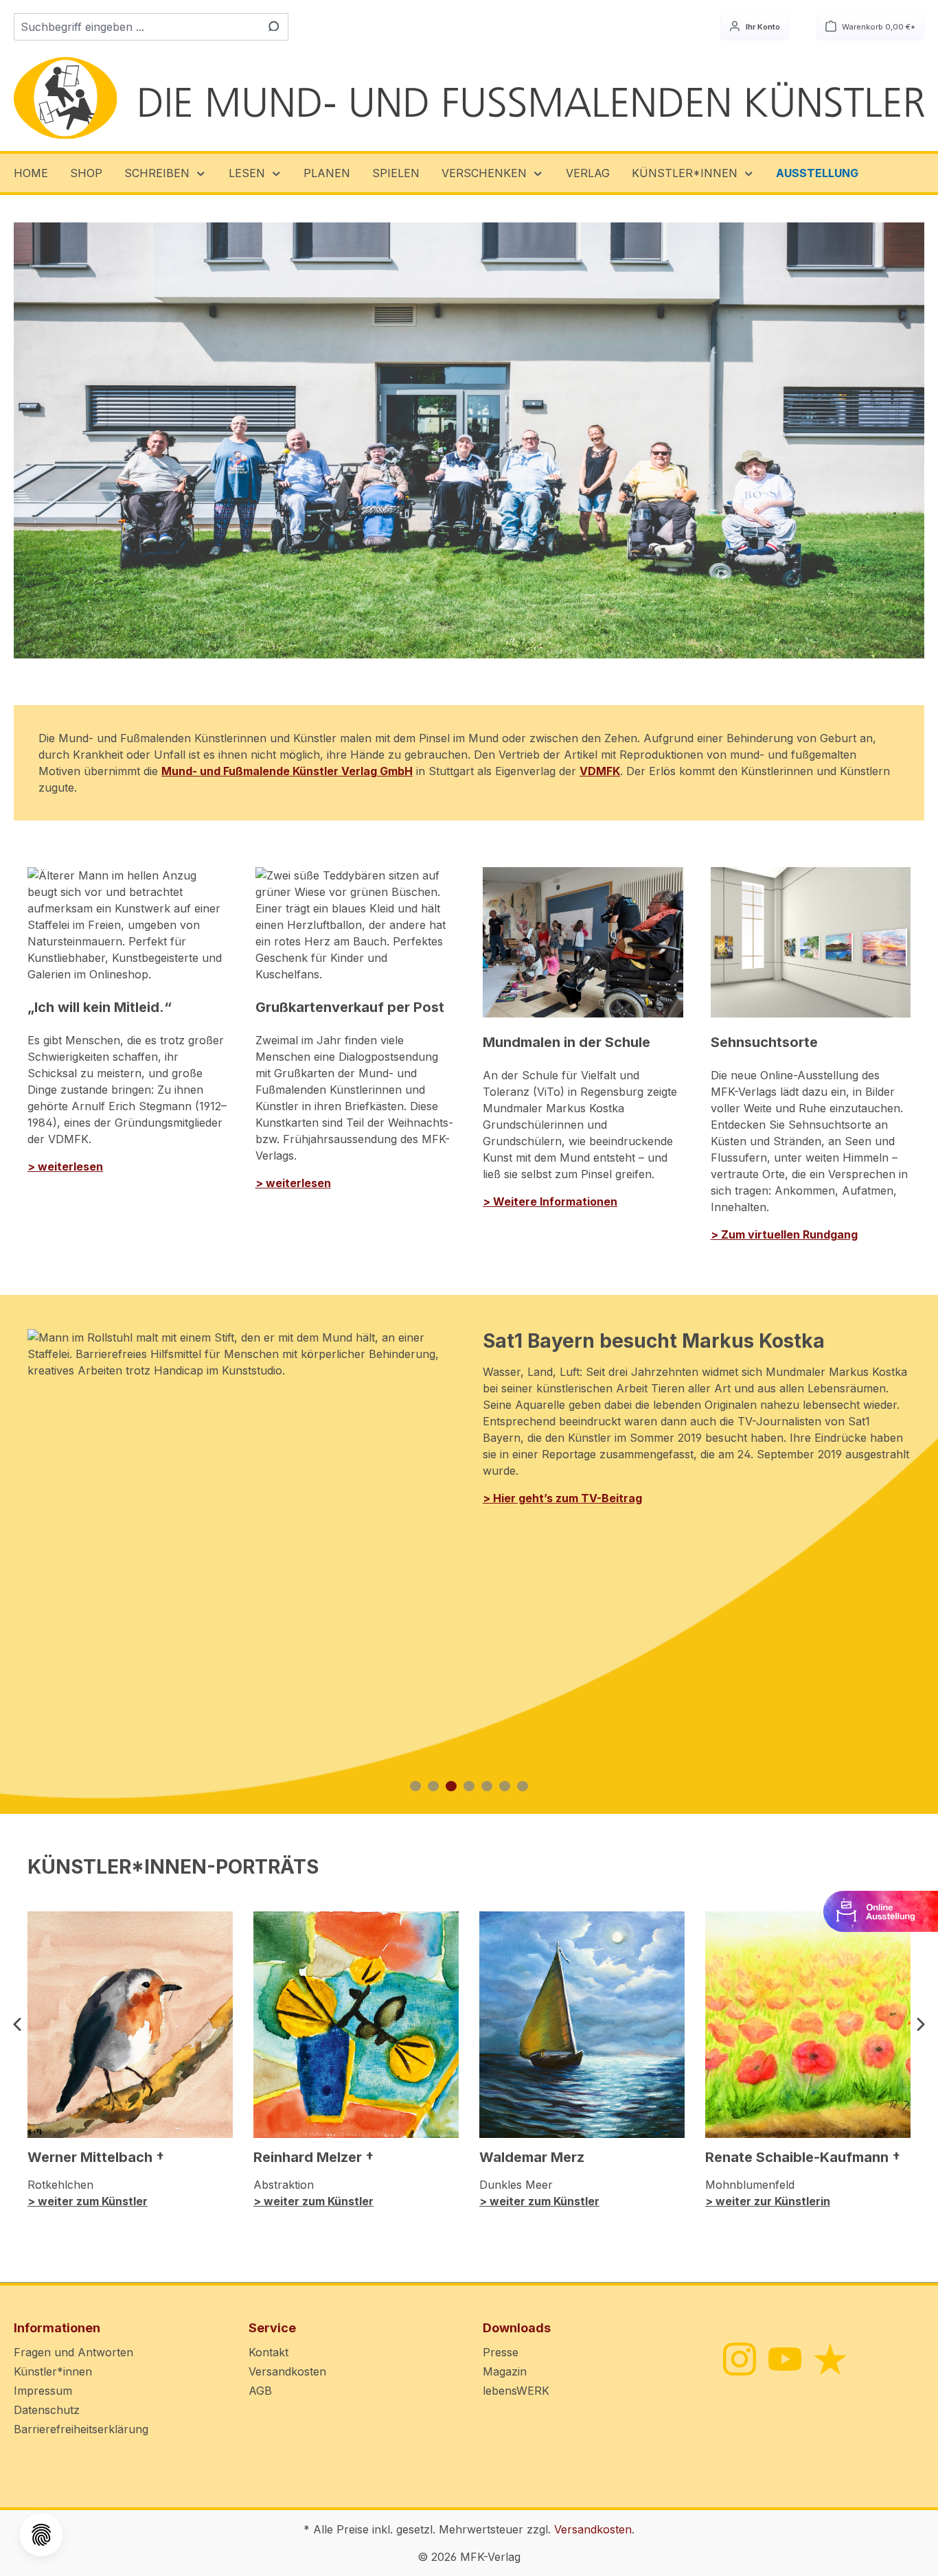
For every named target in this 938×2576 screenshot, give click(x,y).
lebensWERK (516, 2391)
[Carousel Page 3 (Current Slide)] (451, 1786)
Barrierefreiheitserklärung (81, 2429)
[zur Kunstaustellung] (881, 1910)
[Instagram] (739, 2358)
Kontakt (268, 2352)
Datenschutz (47, 2410)
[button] (165, 173)
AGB (260, 2391)
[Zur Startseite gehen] (469, 99)
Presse (501, 2352)
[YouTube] (784, 2358)
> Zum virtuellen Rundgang (784, 1234)
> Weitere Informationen (550, 1201)
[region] (469, 440)
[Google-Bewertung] (829, 2358)
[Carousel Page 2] (433, 1786)
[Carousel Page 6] (505, 1786)
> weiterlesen (65, 1166)
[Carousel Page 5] (487, 1786)
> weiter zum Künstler (88, 2201)
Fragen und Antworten (73, 2352)
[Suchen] (272, 27)
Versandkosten (287, 2371)
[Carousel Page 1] (415, 1786)
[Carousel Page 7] (523, 1786)
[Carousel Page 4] (469, 1786)
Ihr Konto (762, 27)
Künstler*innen (53, 2371)
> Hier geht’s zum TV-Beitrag (562, 1498)
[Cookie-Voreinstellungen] (41, 2535)
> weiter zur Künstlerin (768, 2201)
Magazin (505, 2371)
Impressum (43, 2391)
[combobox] (135, 27)
